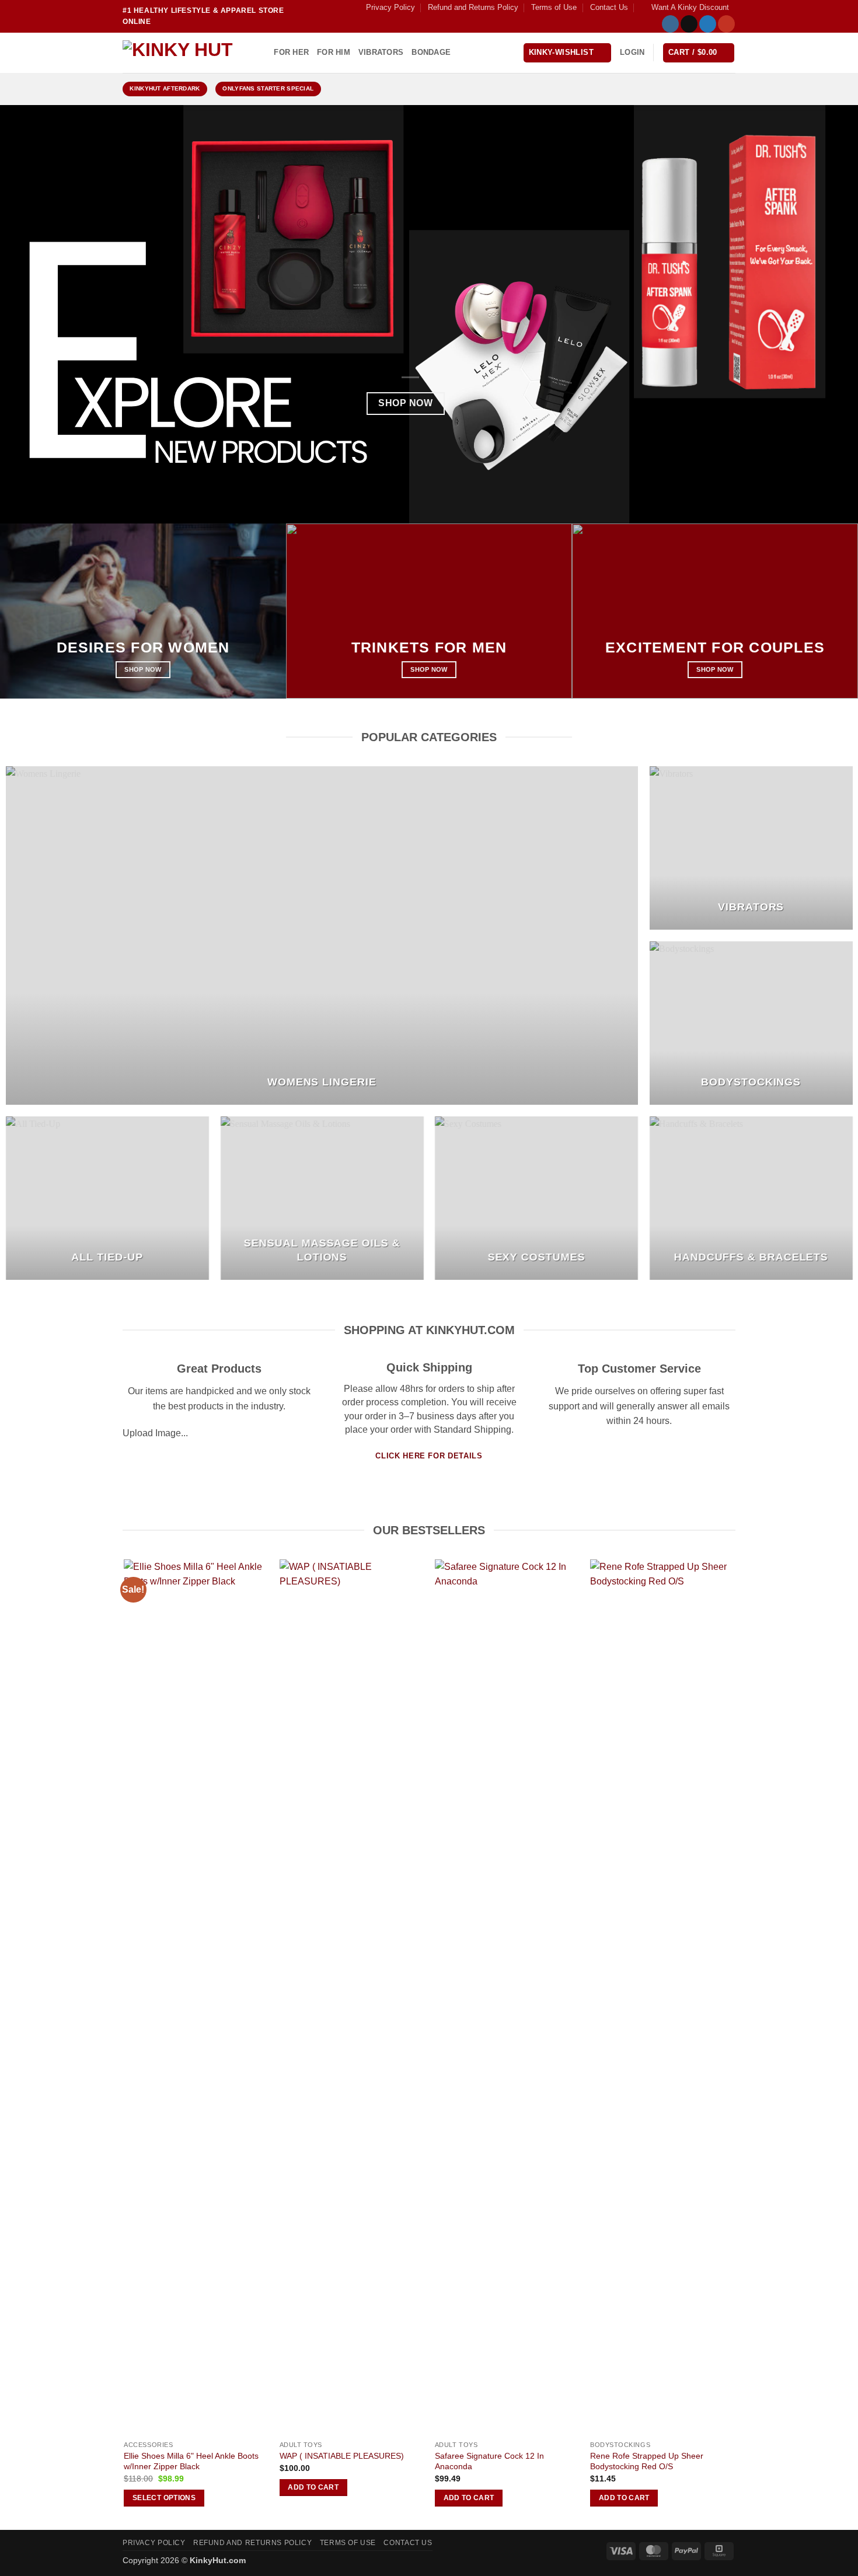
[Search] (261, 53)
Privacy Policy (390, 7)
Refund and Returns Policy (473, 7)
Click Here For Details (429, 1456)
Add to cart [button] (313, 2487)
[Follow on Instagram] (670, 24)
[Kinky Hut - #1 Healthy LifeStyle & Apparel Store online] (181, 53)
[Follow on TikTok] (689, 24)
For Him (334, 52)
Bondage (431, 52)
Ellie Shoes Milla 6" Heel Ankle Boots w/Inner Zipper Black (191, 2461)
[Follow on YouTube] (726, 24)
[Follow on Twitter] (708, 24)
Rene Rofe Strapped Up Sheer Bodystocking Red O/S (647, 2461)
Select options (164, 2498)
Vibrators (381, 52)
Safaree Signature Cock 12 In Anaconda (489, 2461)
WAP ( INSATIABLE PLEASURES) (342, 2456)
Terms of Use (554, 7)
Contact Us (609, 7)
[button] (685, 8)
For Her (291, 52)
